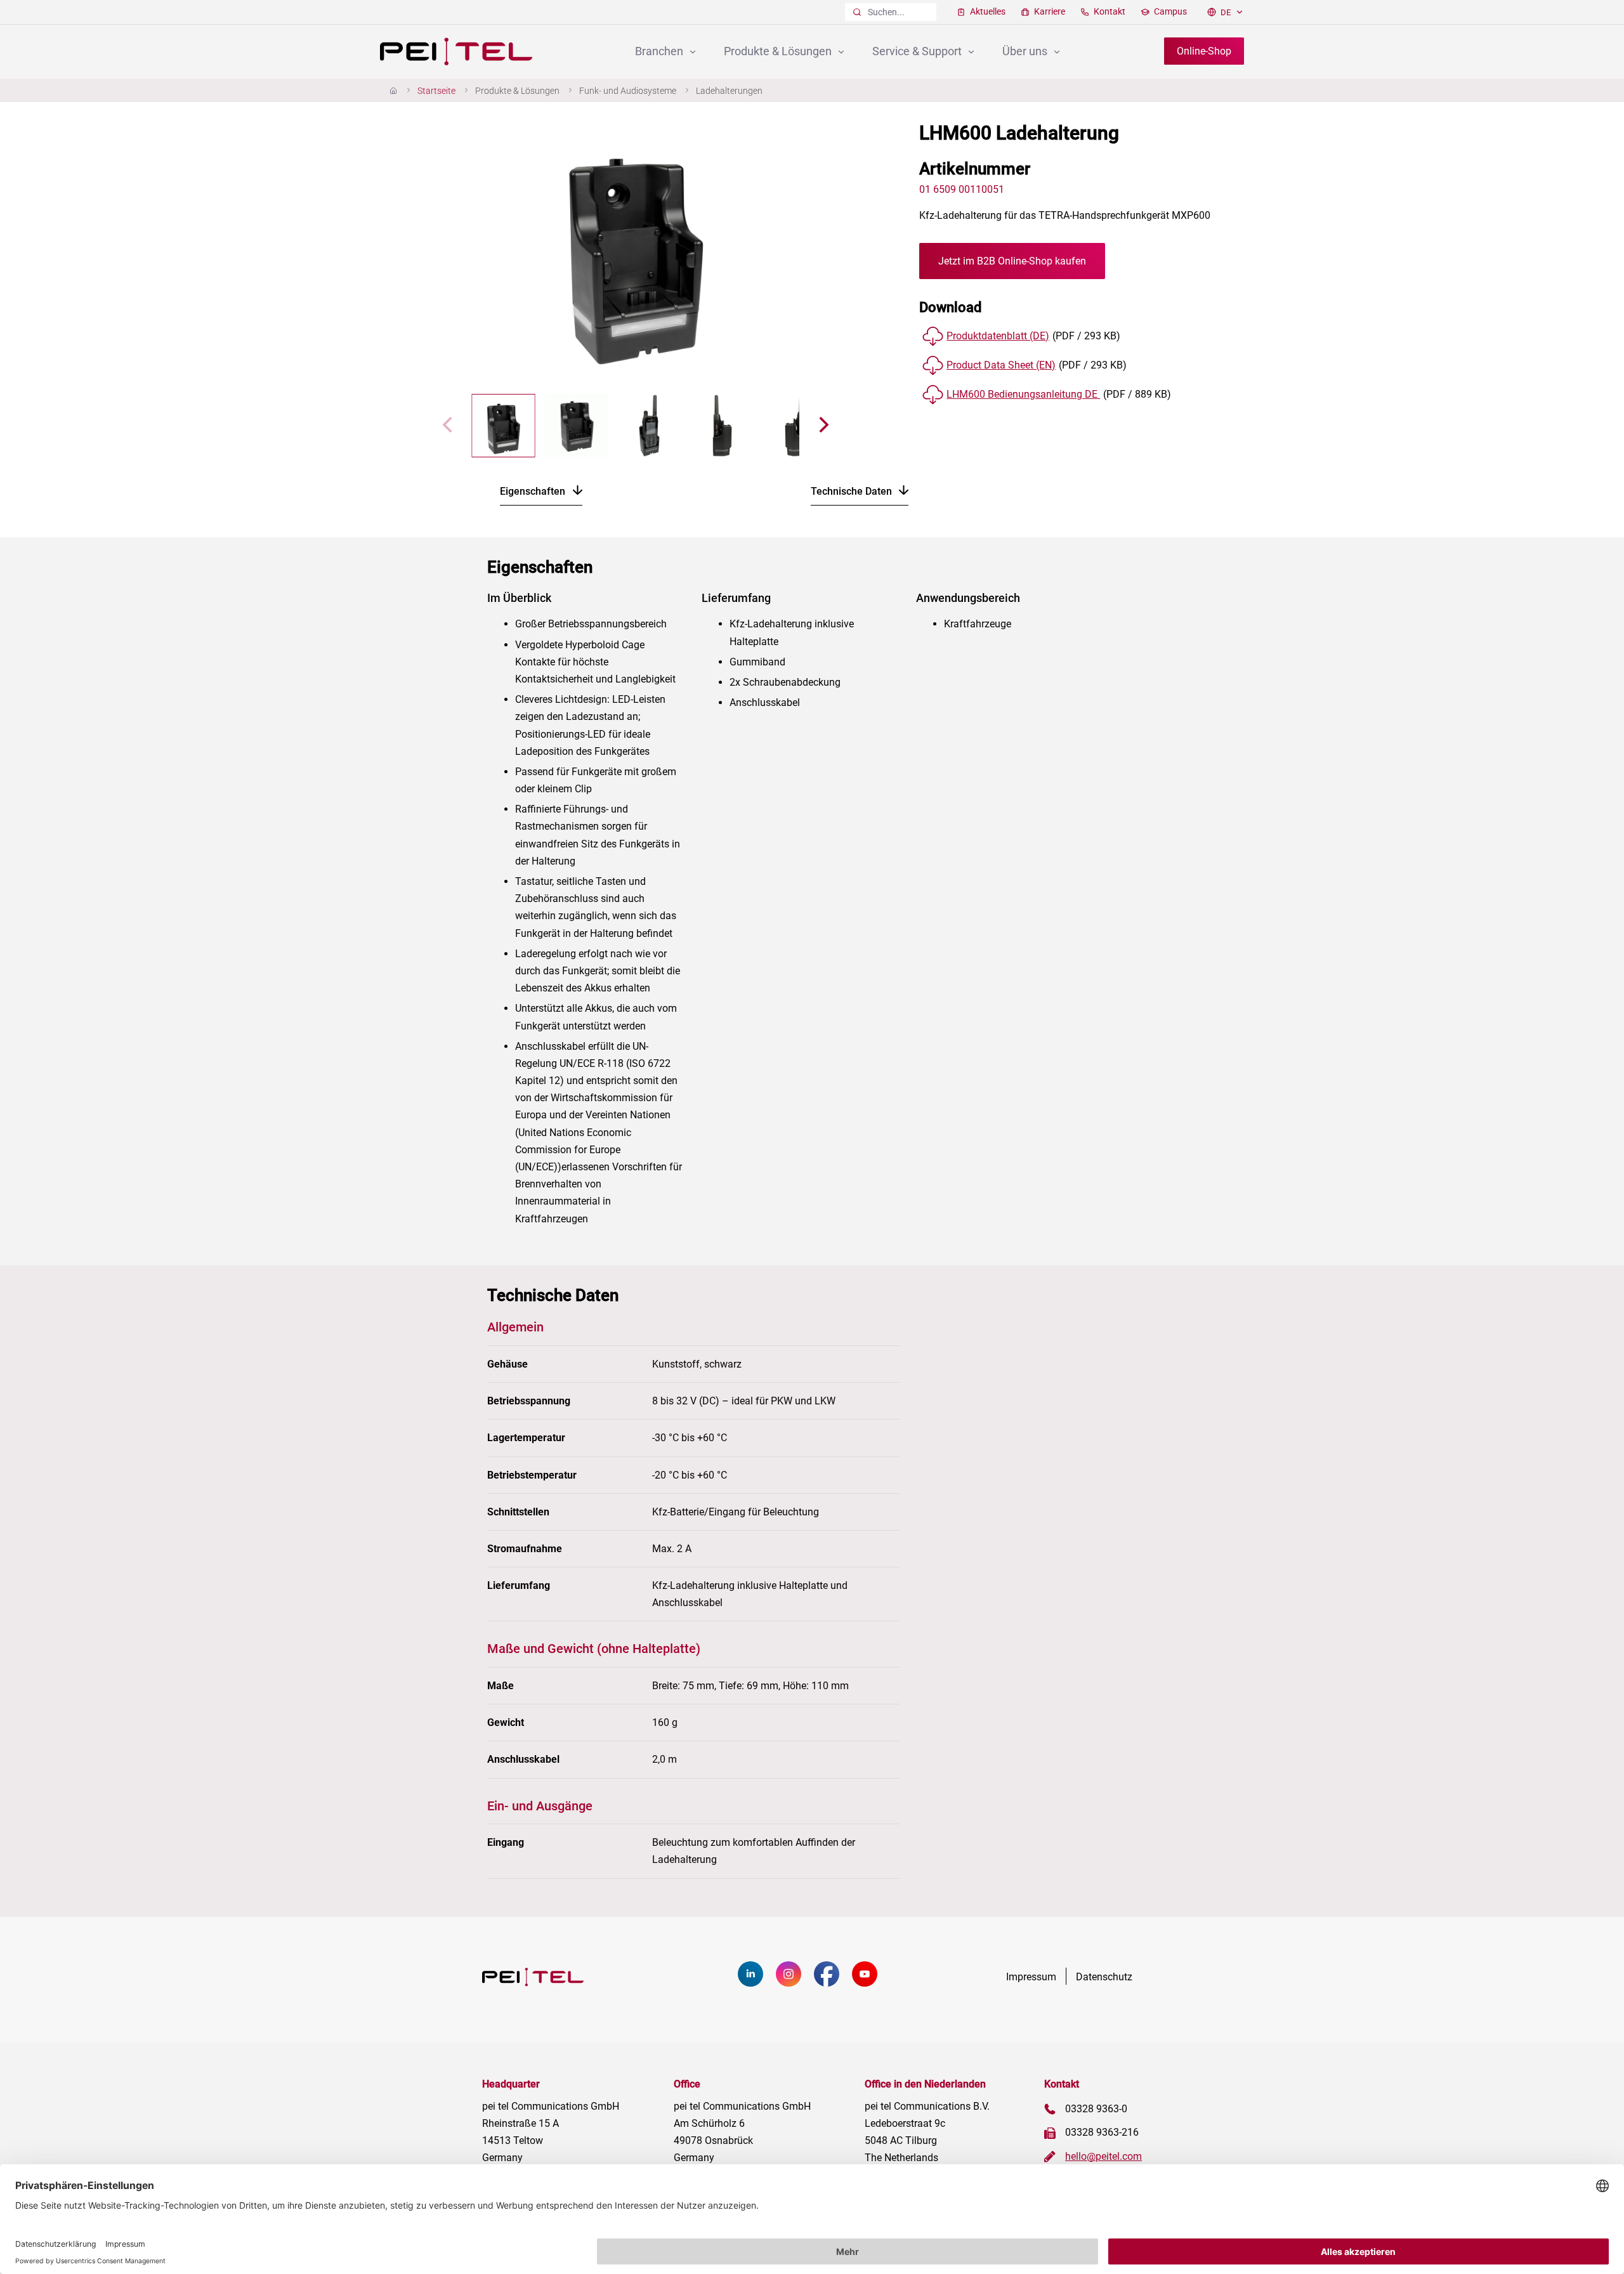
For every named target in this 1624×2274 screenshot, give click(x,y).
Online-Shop (1204, 51)
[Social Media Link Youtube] (871, 1983)
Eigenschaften (534, 491)
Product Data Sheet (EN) (1001, 365)
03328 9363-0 (1096, 2109)
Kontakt (1109, 11)
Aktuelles (987, 11)
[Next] (789, 248)
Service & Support (918, 51)
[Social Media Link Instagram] (795, 1983)
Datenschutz (1104, 1976)
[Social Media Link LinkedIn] (757, 1983)
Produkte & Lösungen (779, 51)
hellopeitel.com (1103, 2156)
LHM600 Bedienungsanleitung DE (1023, 394)
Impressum (1031, 1976)
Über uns (1026, 51)
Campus (1169, 11)
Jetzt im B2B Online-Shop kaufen (1012, 261)
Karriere (1049, 11)
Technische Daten (853, 491)
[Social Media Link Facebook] (833, 1983)
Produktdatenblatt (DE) (998, 336)
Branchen (660, 51)
